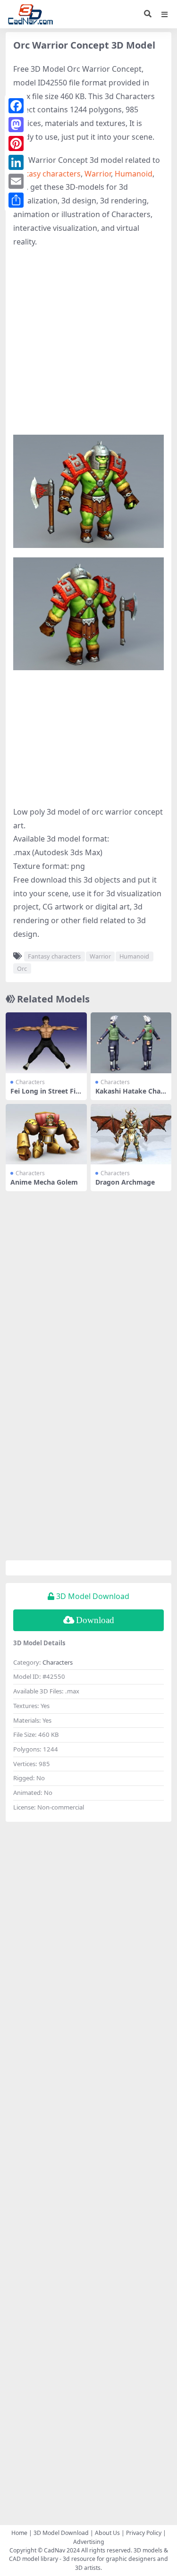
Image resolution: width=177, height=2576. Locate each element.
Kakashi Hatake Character (129, 1095)
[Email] (16, 181)
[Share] (16, 200)
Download (95, 1620)
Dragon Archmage (125, 1182)
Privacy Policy (144, 2533)
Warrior (98, 174)
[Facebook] (16, 106)
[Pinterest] (16, 143)
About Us (107, 2533)
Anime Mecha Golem (44, 1182)
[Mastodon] (16, 125)
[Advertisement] (88, 346)
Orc (22, 968)
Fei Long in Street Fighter (45, 1095)
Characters (30, 1082)
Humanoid (134, 174)
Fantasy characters (47, 174)
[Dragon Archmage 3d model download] (131, 1134)
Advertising (89, 2542)
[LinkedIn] (16, 162)
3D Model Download (61, 2533)
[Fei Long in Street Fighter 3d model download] (46, 1043)
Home (19, 2533)
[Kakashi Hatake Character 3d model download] (131, 1043)
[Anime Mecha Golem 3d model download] (46, 1134)
